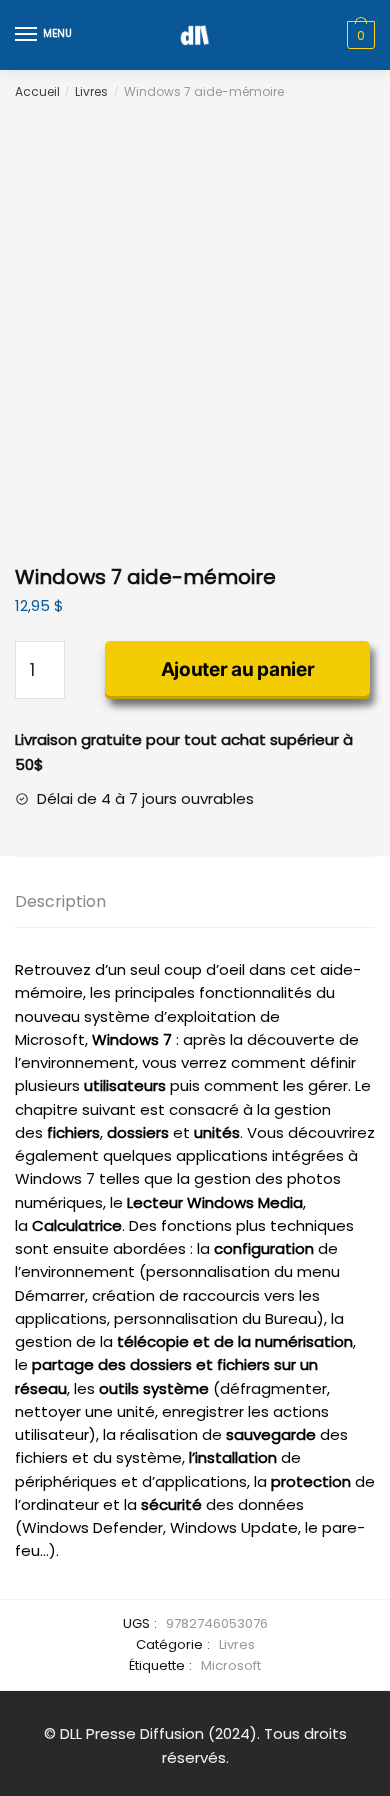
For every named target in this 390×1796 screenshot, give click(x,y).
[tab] (195, 902)
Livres (91, 91)
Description (60, 901)
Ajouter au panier (238, 669)
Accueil (37, 91)
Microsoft (231, 1665)
